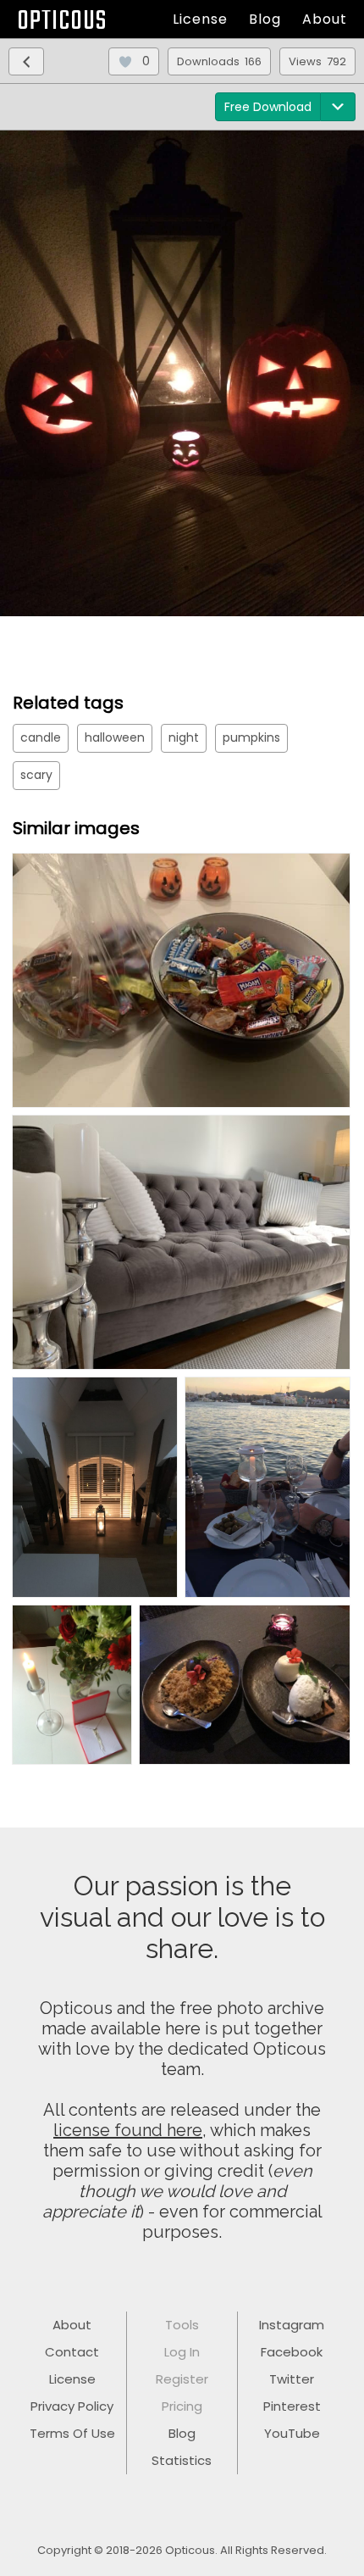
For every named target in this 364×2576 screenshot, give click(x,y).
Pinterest (292, 2406)
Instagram (292, 2325)
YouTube (292, 2433)
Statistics (182, 2460)
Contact (72, 2352)
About (325, 19)
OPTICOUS (62, 22)
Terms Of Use (72, 2433)
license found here (128, 2130)
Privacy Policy (72, 2406)
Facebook (292, 2352)
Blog (265, 19)
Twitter (292, 2379)
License (200, 19)
